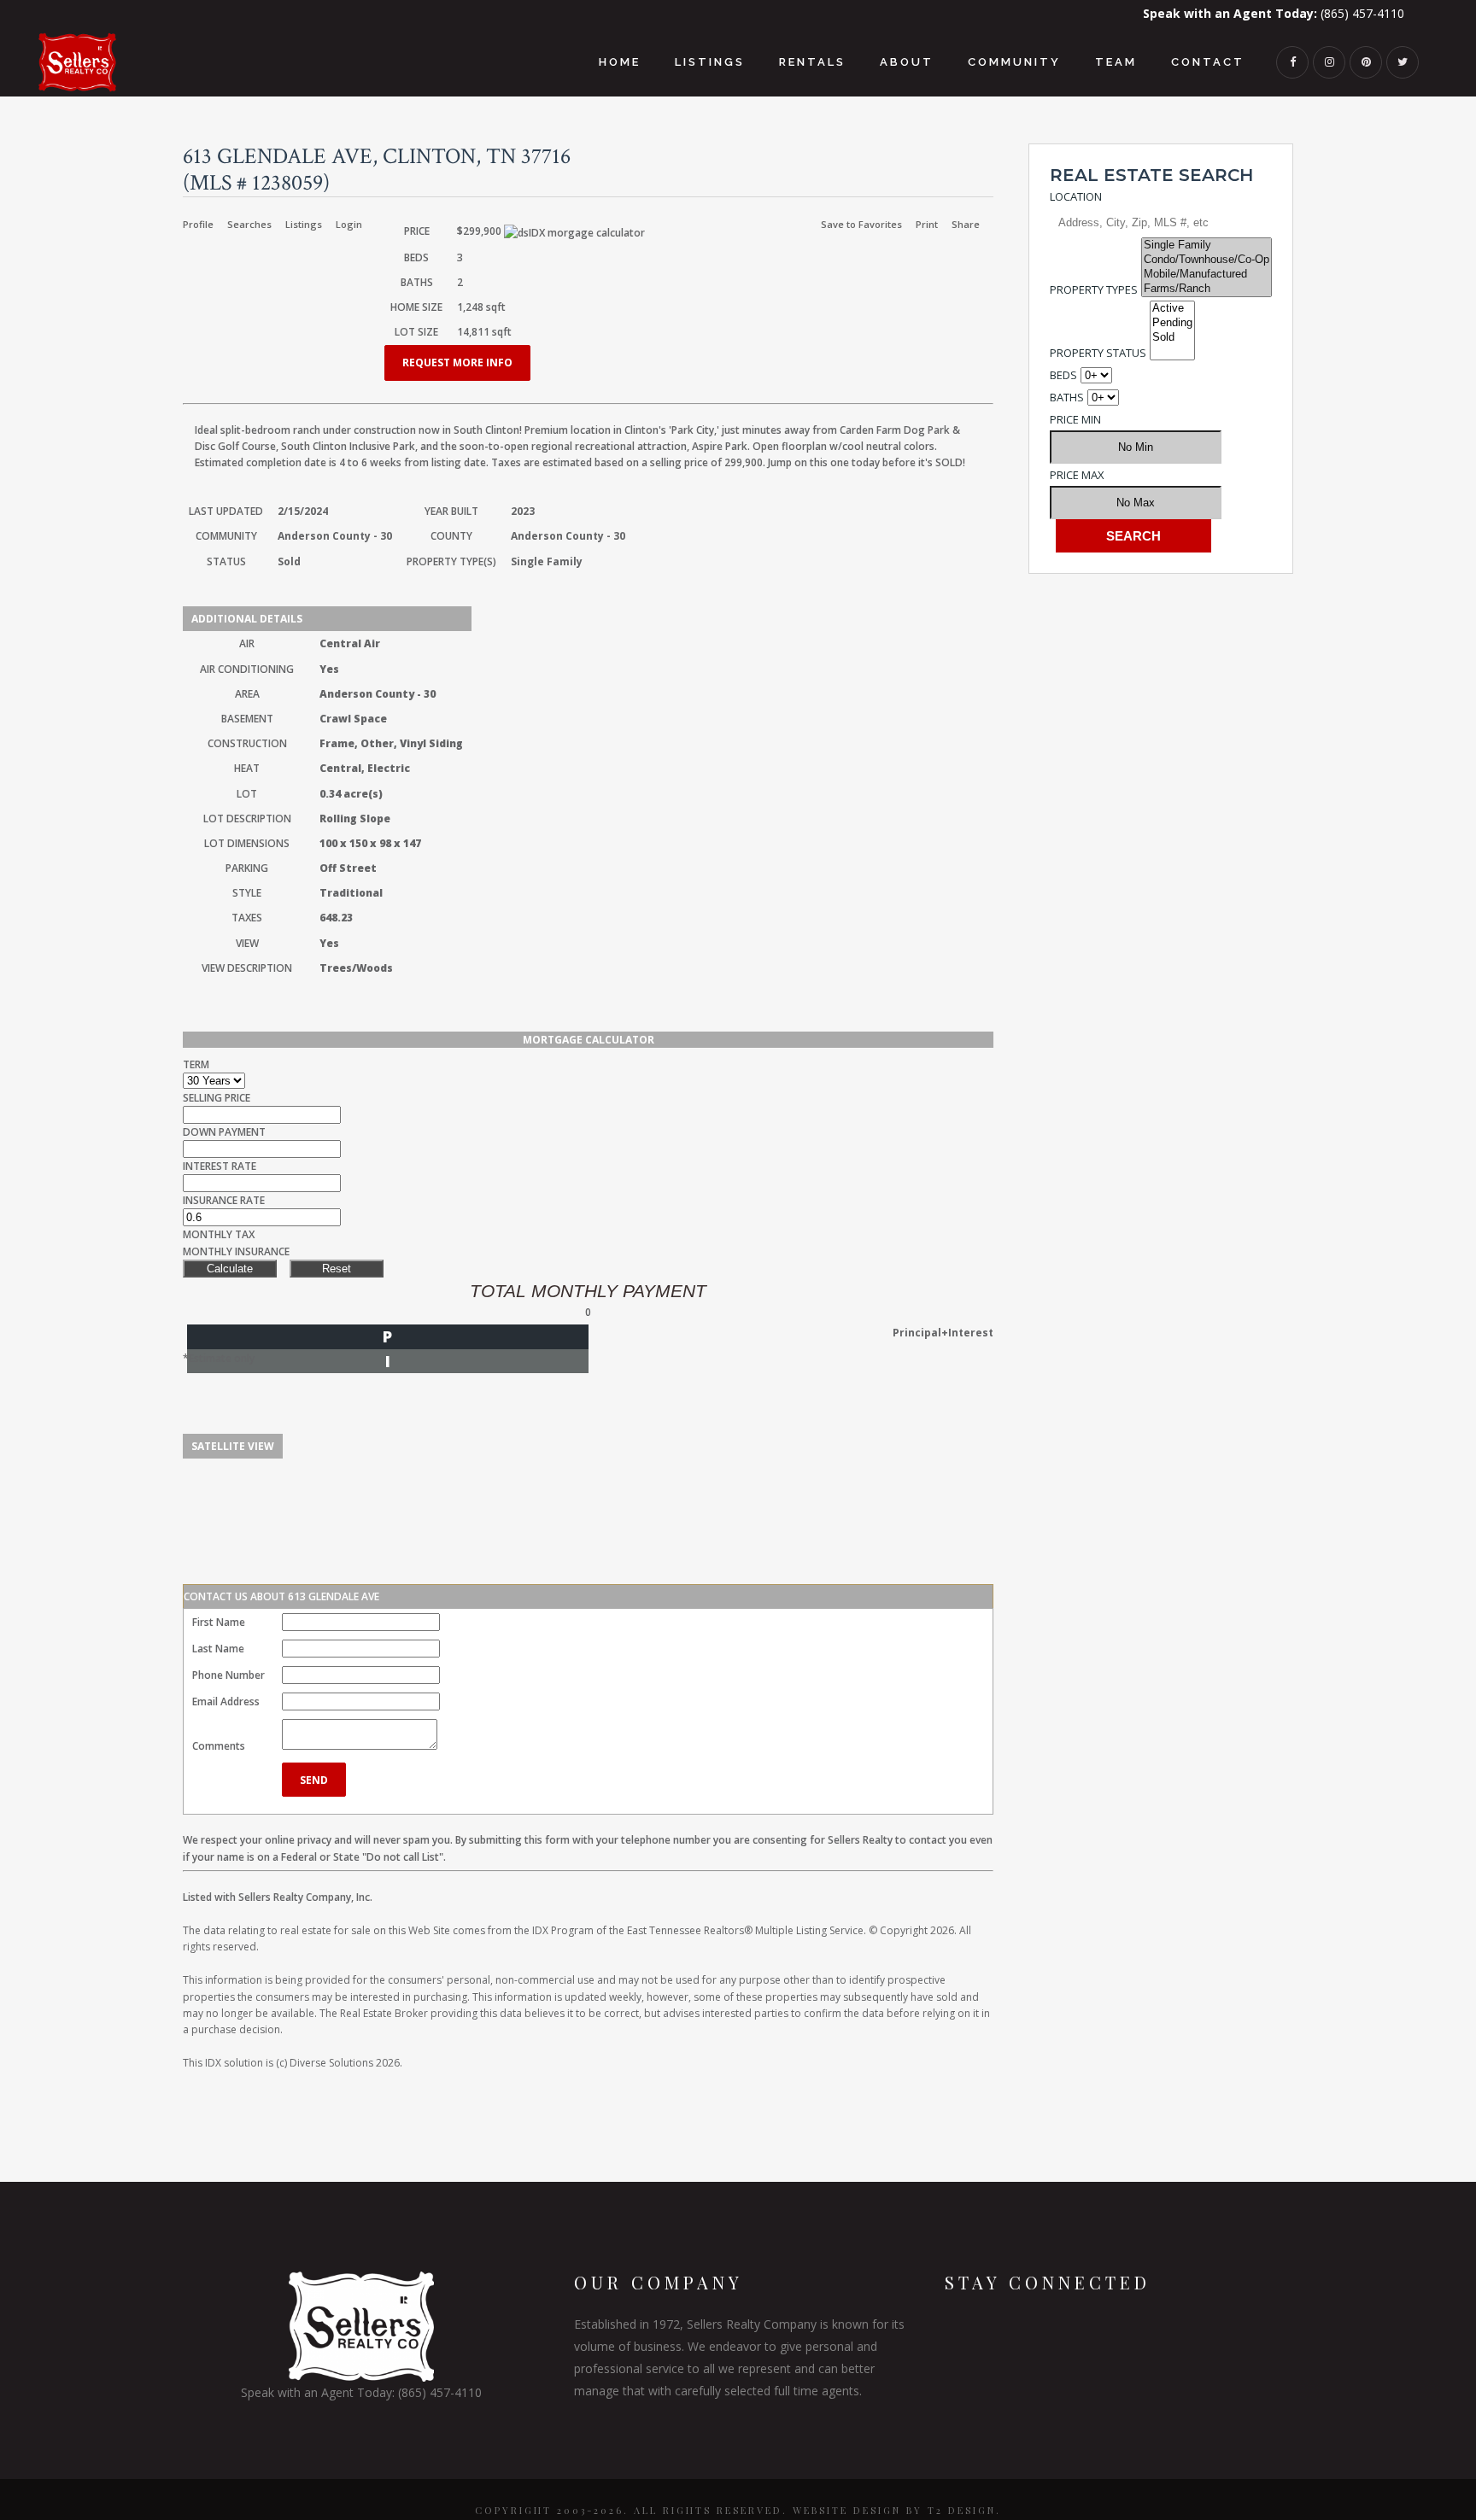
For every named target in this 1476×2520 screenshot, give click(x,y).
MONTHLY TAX (219, 1234)
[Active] (1172, 309)
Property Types (1094, 289)
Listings (304, 224)
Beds (1063, 375)
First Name (219, 1622)
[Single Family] (1207, 246)
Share (966, 224)
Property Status (1098, 353)
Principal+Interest (943, 1333)
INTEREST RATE (220, 1166)
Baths (1067, 397)
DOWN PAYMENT (224, 1132)
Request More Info (457, 363)
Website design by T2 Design (894, 2510)
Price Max (1077, 475)
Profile (198, 224)
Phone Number (228, 1675)
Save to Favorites (861, 224)
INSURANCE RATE (224, 1200)
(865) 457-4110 (1274, 13)
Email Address (226, 1701)
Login (349, 224)
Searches (249, 224)
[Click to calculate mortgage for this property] (574, 233)
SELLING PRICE (217, 1098)
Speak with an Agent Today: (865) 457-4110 (361, 2392)
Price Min (1075, 419)
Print (927, 224)
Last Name (218, 1649)
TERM (196, 1064)
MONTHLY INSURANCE (236, 1251)
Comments (219, 1746)
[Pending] (1172, 323)
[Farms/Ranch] (1207, 289)
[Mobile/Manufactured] (1207, 275)
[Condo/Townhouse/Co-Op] (1207, 260)
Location (1076, 196)
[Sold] (1172, 338)
